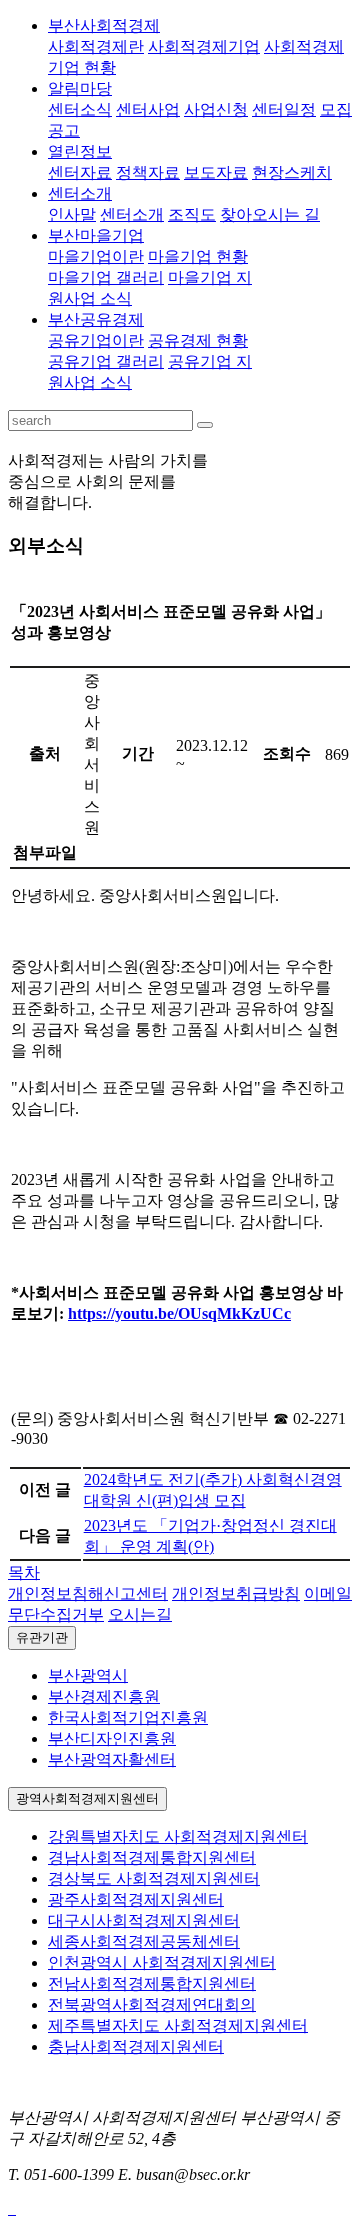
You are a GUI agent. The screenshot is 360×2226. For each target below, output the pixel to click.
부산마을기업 (96, 235)
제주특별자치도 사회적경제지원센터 (178, 2025)
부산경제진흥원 (104, 1696)
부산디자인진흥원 (112, 1738)
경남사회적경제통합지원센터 (152, 1857)
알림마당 (80, 88)
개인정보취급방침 (236, 1593)
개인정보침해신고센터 (88, 1593)
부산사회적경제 (104, 25)
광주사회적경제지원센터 (136, 1899)
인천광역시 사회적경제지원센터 (162, 1962)
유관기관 (42, 1637)
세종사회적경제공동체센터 (144, 1941)
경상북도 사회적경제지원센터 (154, 1878)
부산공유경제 (96, 319)
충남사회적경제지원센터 (136, 2046)
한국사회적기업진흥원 (128, 1717)
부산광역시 (88, 1675)
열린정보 (80, 151)
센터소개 (80, 193)
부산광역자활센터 (112, 1759)
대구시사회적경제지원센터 (144, 1920)
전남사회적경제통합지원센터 (152, 1983)
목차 (24, 1572)
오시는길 (140, 1614)
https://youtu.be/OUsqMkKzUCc (179, 1313)
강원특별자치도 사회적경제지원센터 (178, 1836)
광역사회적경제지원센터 (87, 1798)
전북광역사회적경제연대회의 (152, 2004)
